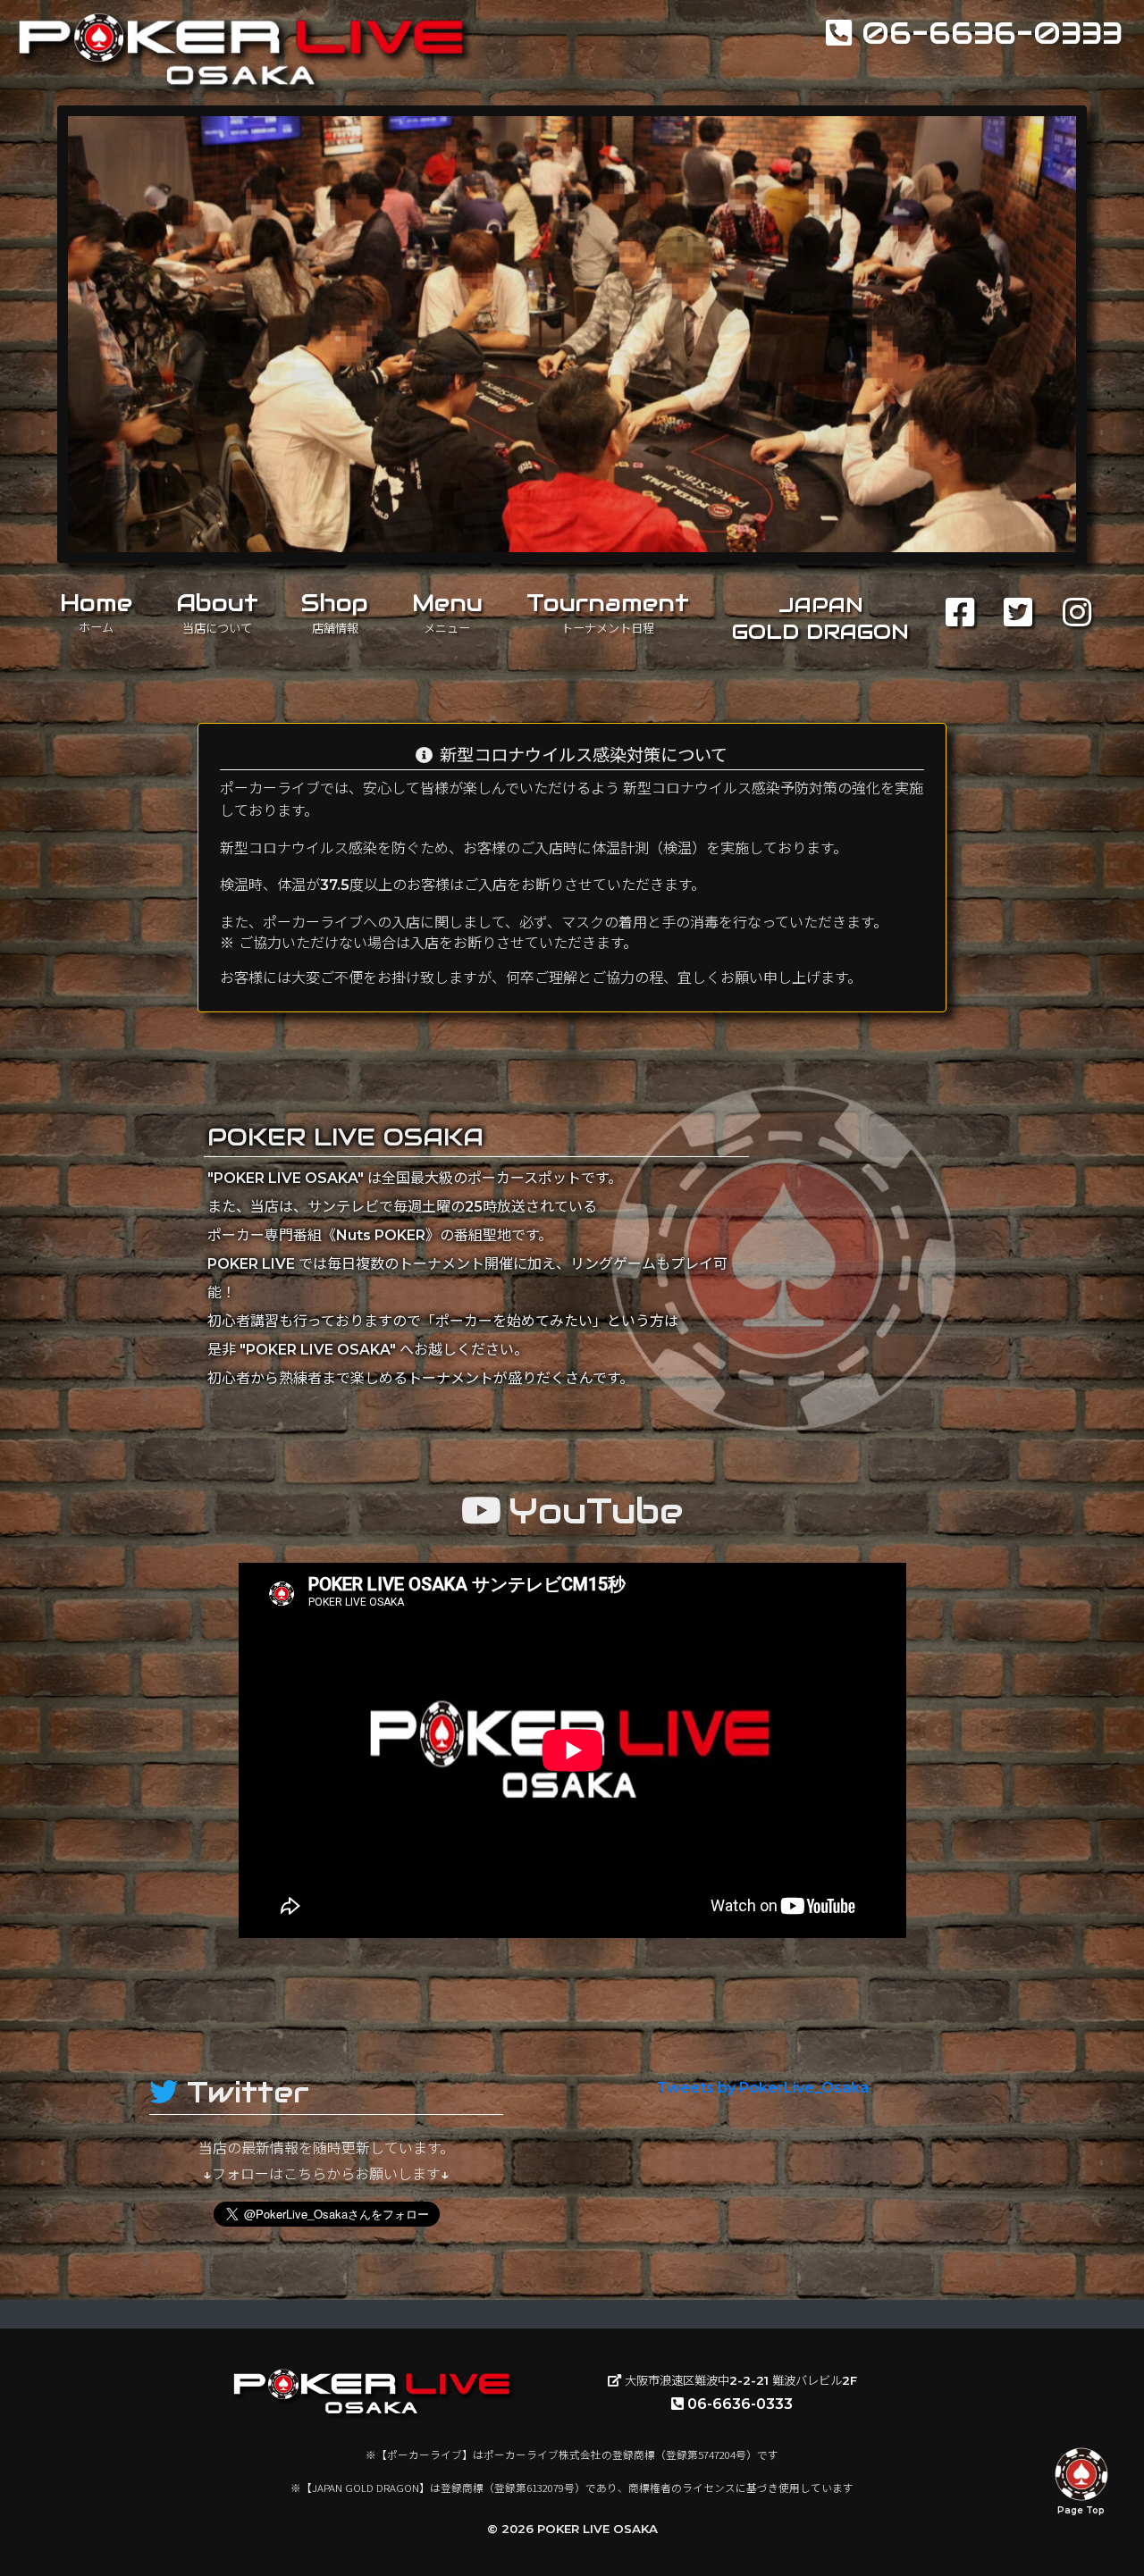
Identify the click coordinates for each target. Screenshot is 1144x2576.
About (217, 612)
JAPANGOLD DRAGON (820, 618)
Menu (447, 612)
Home (96, 612)
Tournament (608, 612)
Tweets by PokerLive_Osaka (763, 2088)
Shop (335, 612)
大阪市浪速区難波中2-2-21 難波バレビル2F (739, 2380)
